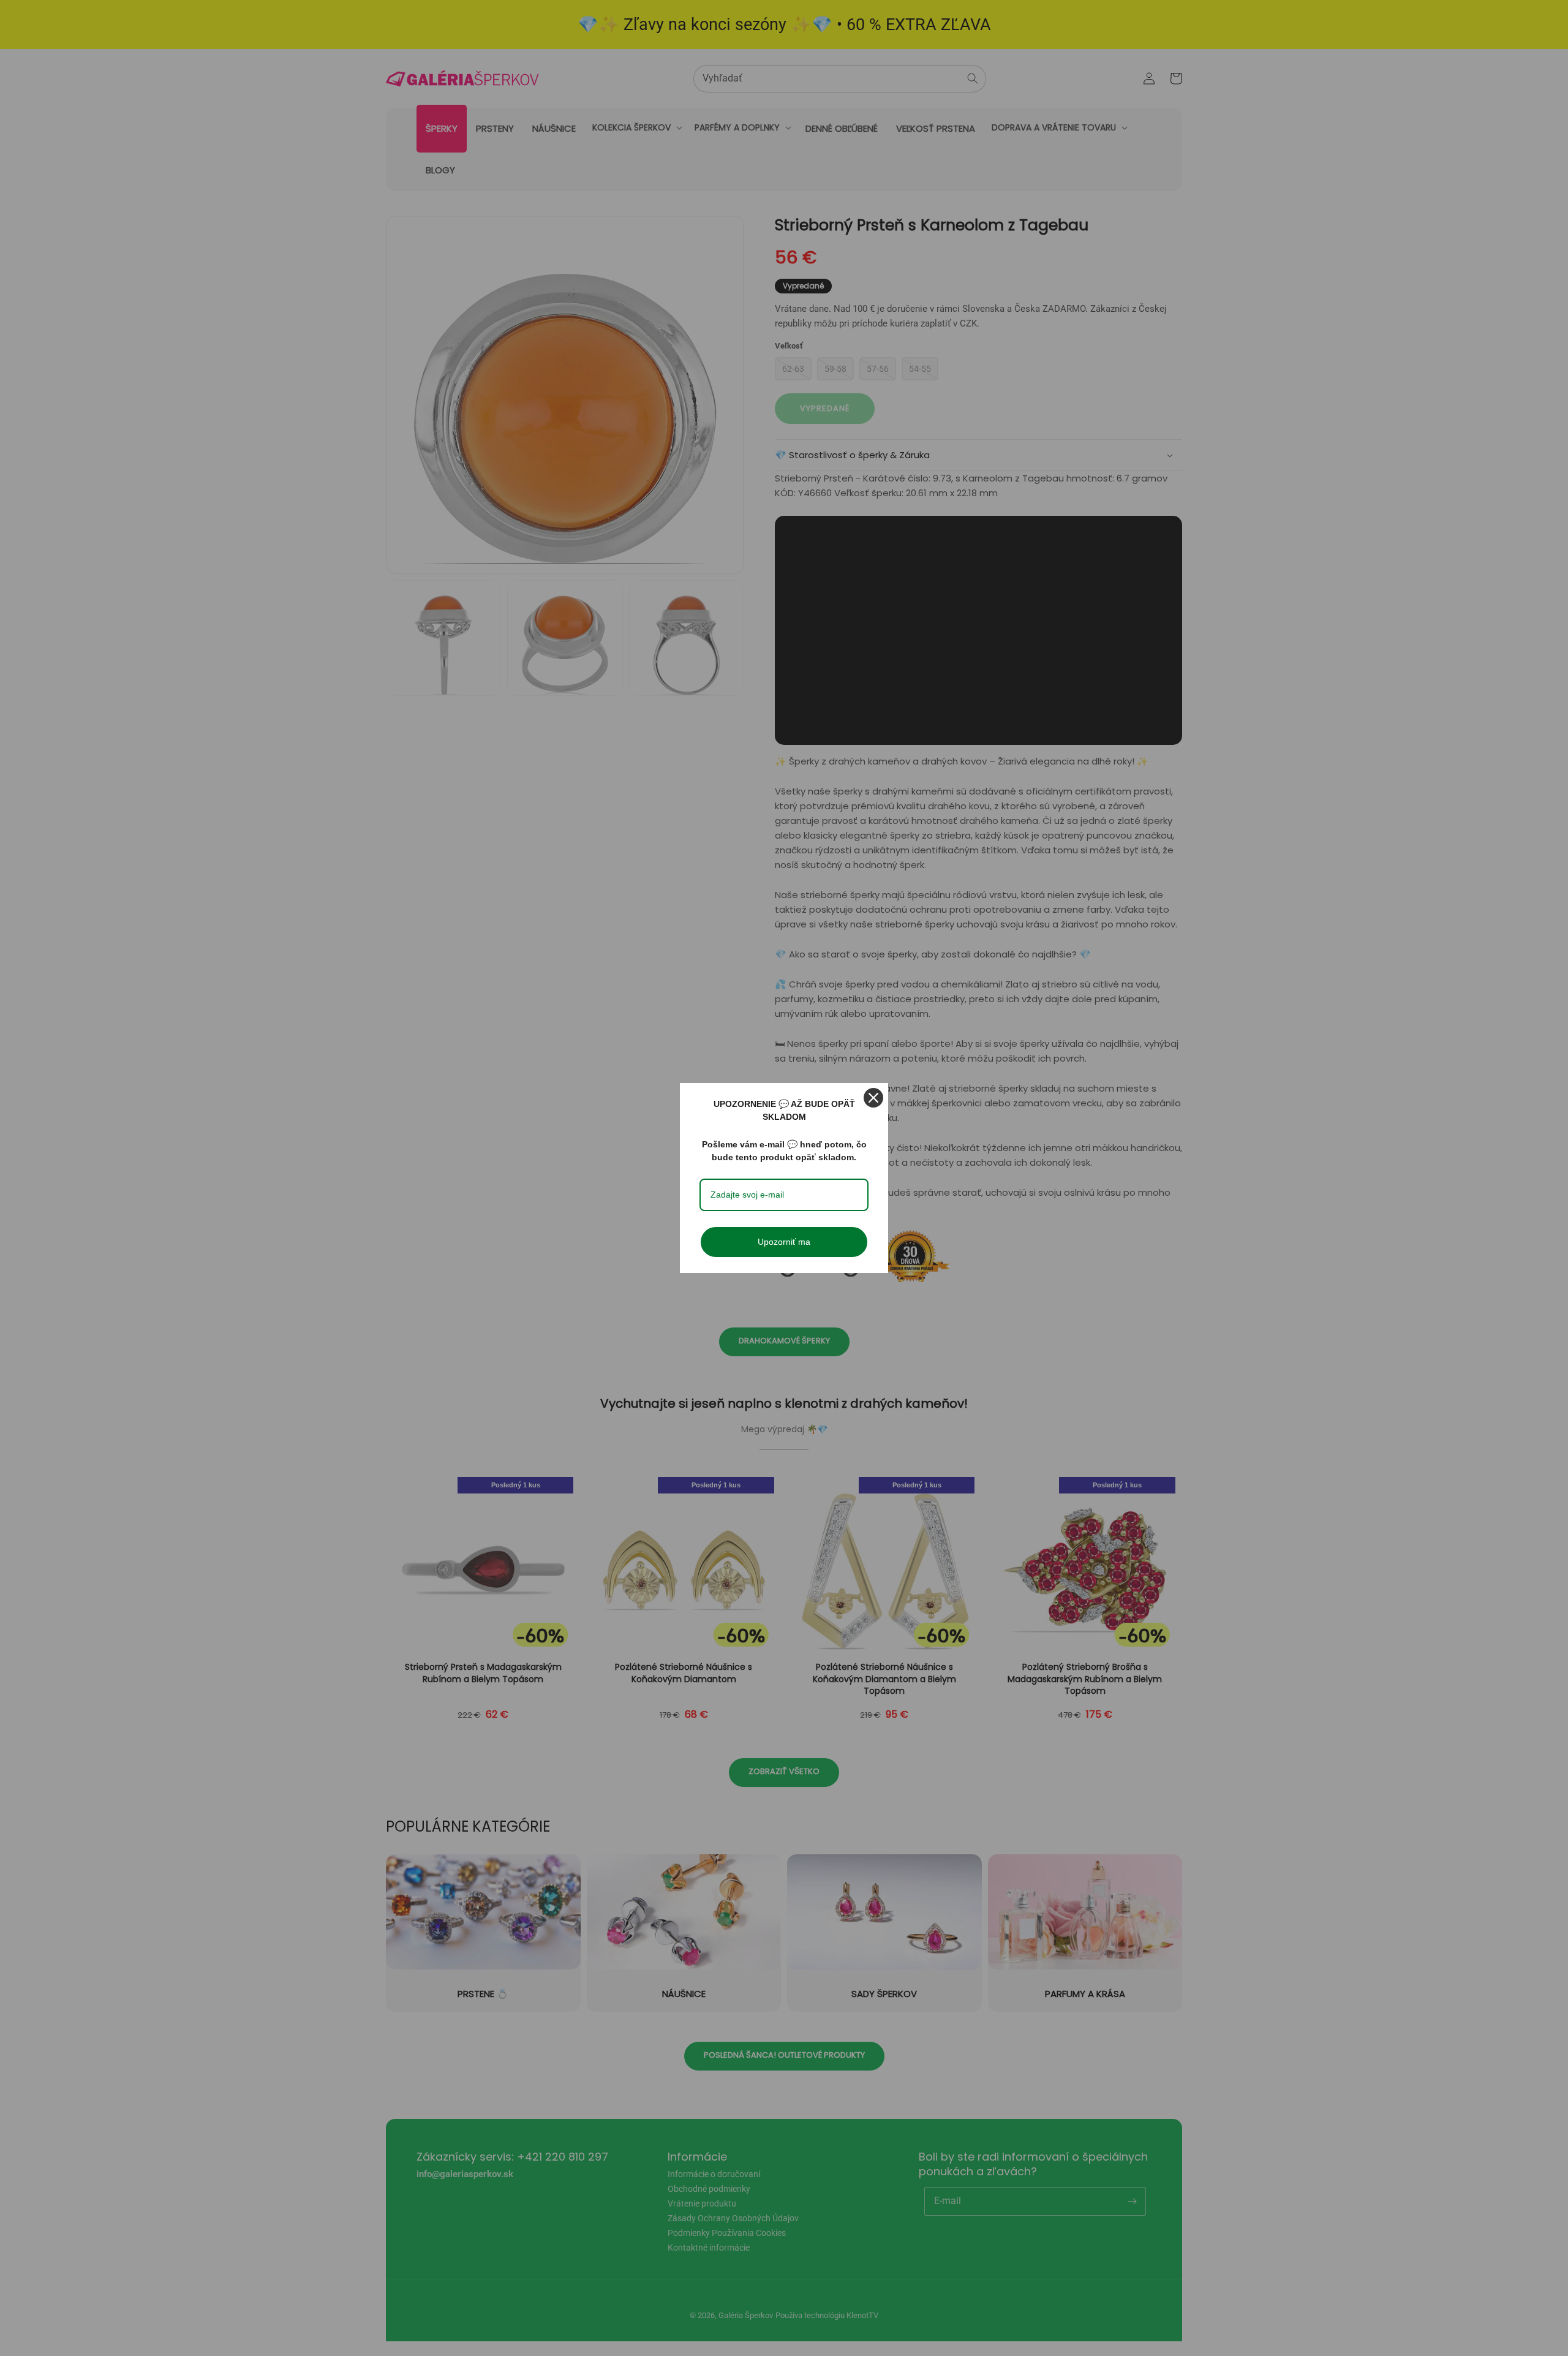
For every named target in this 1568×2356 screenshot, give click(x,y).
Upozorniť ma (784, 1242)
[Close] (873, 1098)
